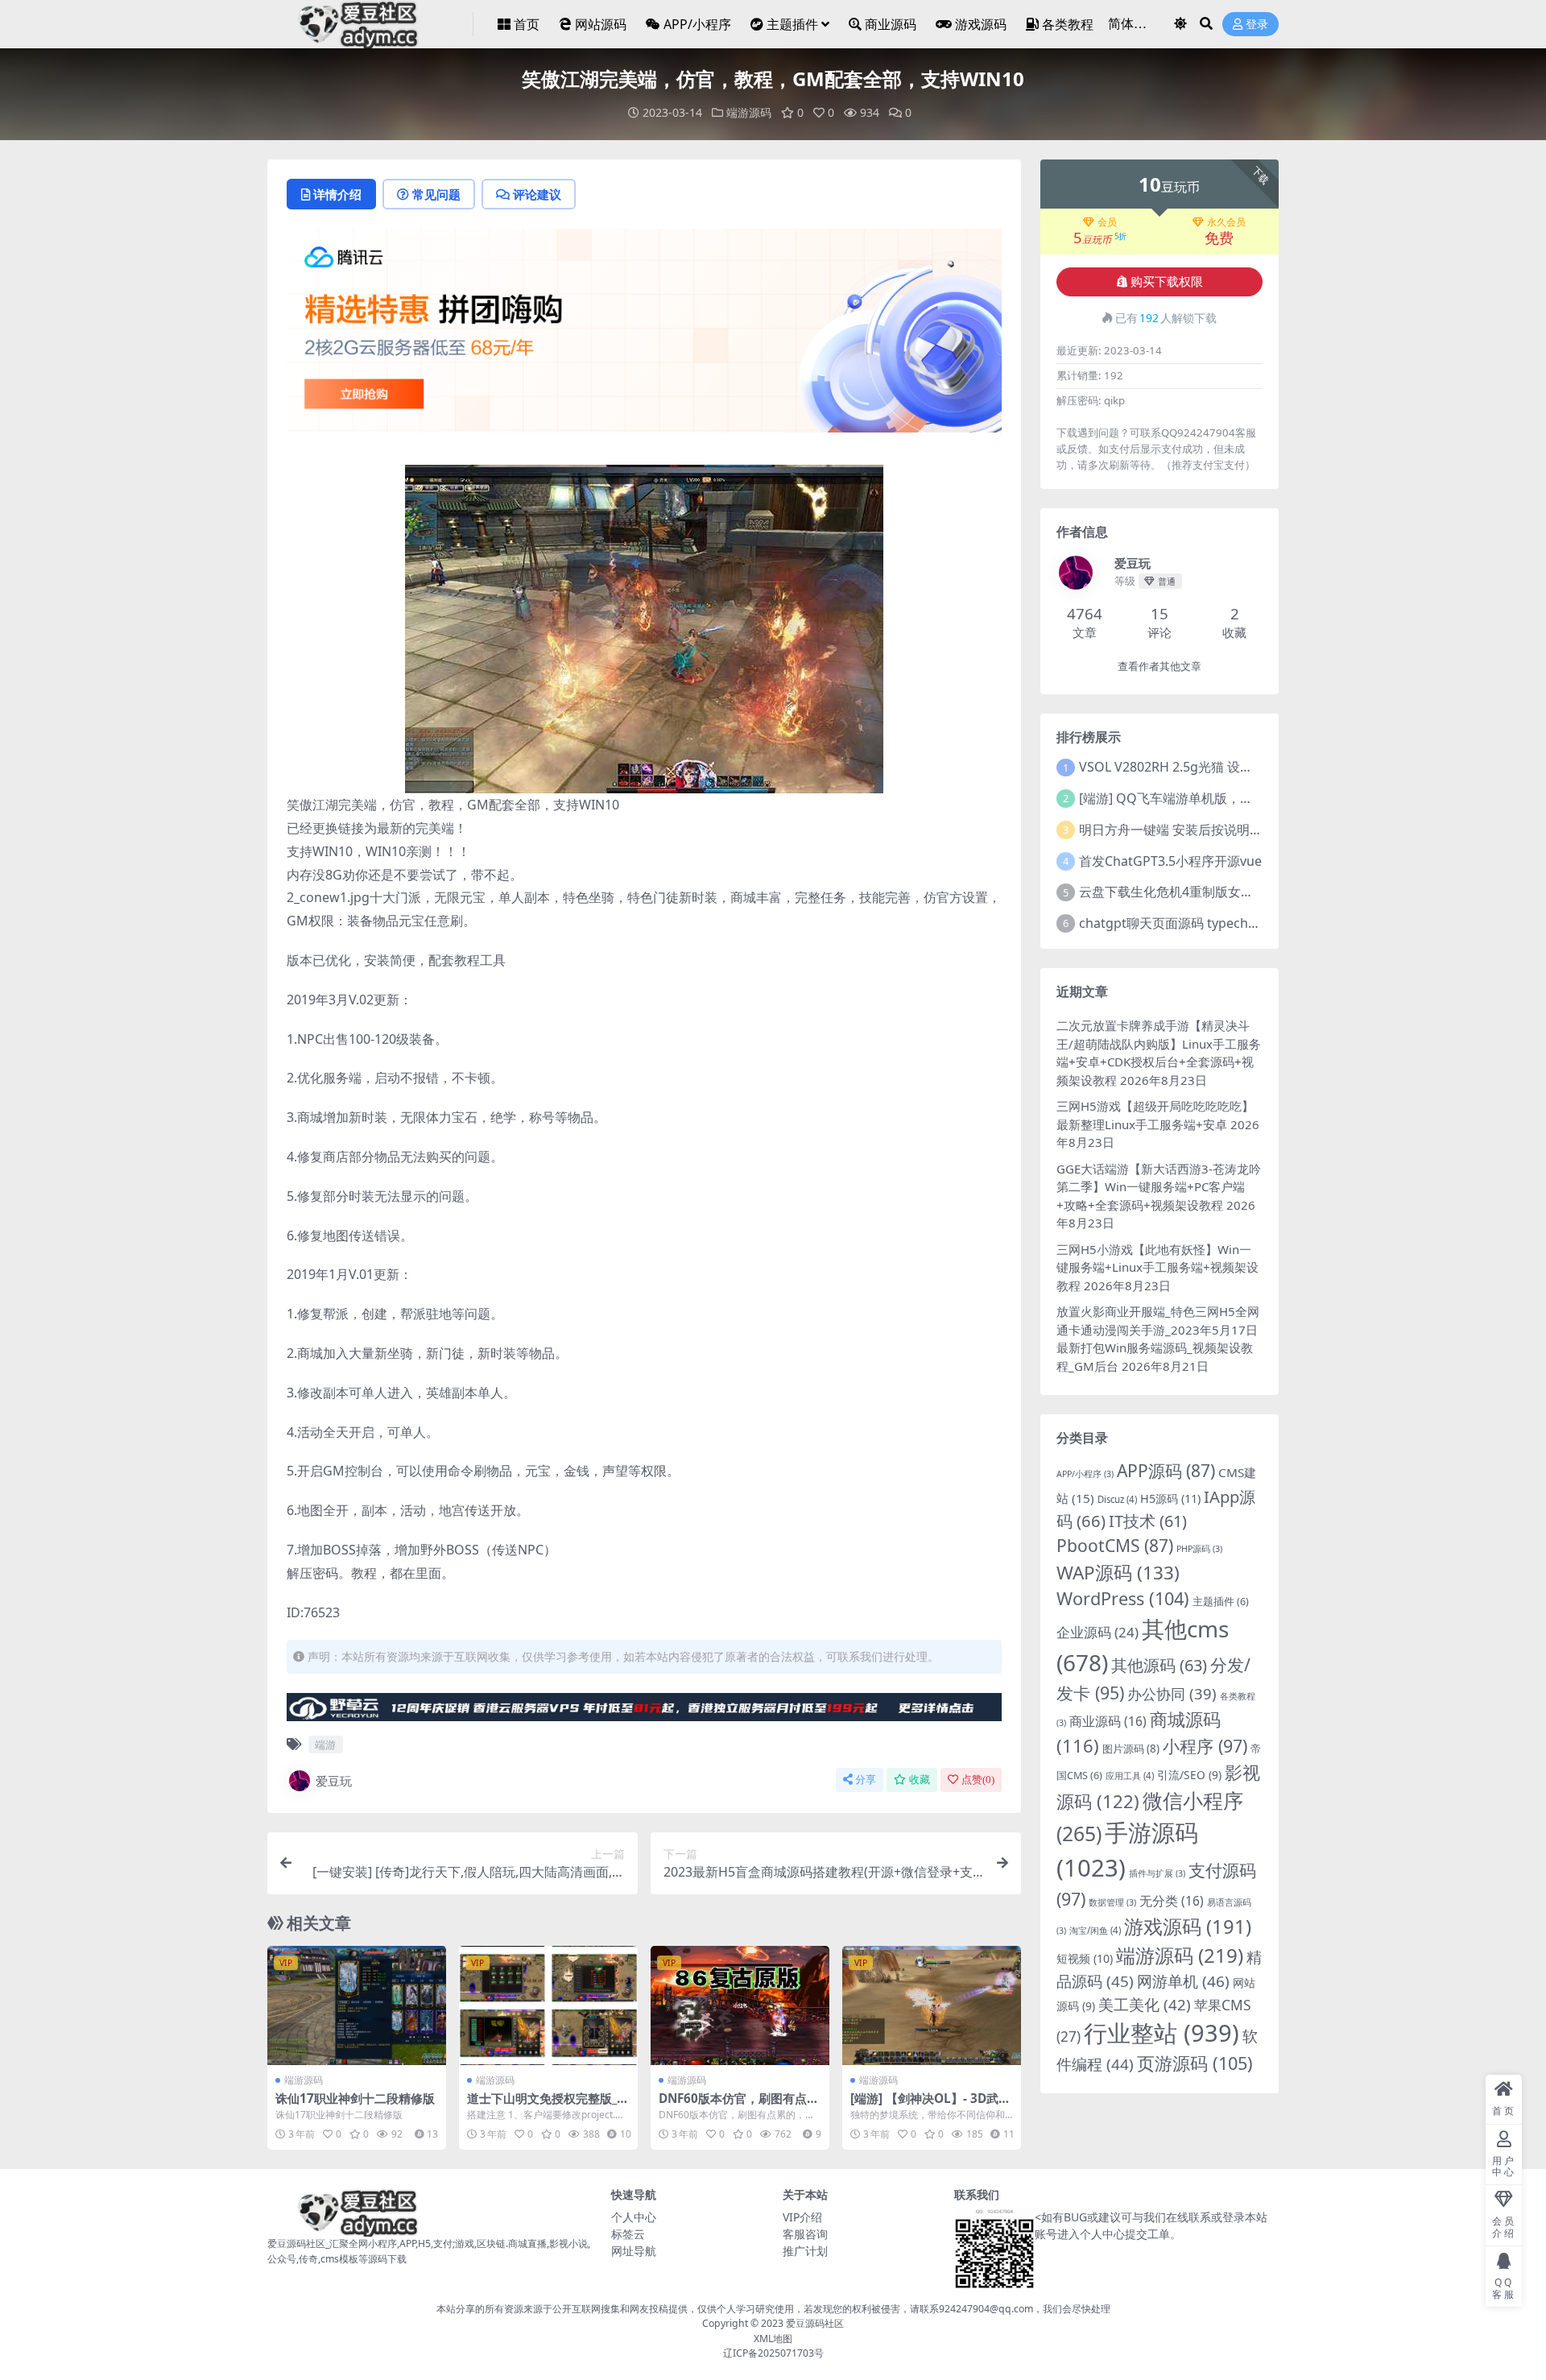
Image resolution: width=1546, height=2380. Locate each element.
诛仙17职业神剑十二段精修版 (355, 2098)
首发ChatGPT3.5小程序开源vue (1170, 861)
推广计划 (805, 2251)
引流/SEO (1189, 1775)
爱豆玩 (334, 1781)
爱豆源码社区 (815, 2323)
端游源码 (749, 112)
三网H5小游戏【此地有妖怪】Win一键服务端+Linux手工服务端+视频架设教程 (1157, 1267)
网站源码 (601, 24)
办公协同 (1172, 1693)
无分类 (1172, 1901)
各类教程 (1068, 24)
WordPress (1123, 1598)
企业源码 (1097, 1632)
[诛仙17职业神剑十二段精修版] (357, 2005)
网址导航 (634, 2251)
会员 (1107, 222)
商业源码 (891, 24)
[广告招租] (644, 1712)
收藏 (920, 1780)
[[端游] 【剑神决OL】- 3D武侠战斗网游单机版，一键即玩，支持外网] (932, 2005)
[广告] (644, 336)
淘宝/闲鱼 (1095, 1930)
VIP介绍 (802, 2217)
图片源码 (1131, 1749)
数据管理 (1112, 1902)
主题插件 (792, 24)
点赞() (978, 1780)
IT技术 (1148, 1521)
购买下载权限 (1167, 282)
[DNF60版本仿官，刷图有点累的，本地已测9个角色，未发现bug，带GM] (740, 2005)
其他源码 (1159, 1665)
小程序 (1205, 1746)
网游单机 (1183, 1981)
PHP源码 (1199, 1549)
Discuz (1117, 1499)
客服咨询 (805, 2234)
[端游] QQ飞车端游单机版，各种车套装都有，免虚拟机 (1237, 798)
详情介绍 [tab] (337, 194)
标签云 (628, 2234)
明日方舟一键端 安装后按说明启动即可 (1190, 830)
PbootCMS (1115, 1546)
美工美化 (1145, 2004)
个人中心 (634, 2217)
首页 (527, 24)
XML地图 (773, 2339)
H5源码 (1170, 1498)
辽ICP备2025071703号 (773, 2353)
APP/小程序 (697, 24)
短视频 (1085, 1958)
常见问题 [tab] (436, 194)
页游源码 (1195, 2063)
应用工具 (1130, 1776)
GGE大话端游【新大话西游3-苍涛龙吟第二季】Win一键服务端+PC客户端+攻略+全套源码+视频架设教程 (1159, 1187)
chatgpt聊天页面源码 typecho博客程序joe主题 (1215, 923)
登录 (1257, 25)
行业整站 (1162, 2033)
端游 (325, 1745)
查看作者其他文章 (1159, 666)
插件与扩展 (1157, 1873)
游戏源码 (981, 24)
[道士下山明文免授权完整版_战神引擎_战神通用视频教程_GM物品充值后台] (548, 2005)
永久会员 (1226, 222)
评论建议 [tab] (537, 194)
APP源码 (1166, 1471)
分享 (866, 1780)
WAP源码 (1118, 1573)
